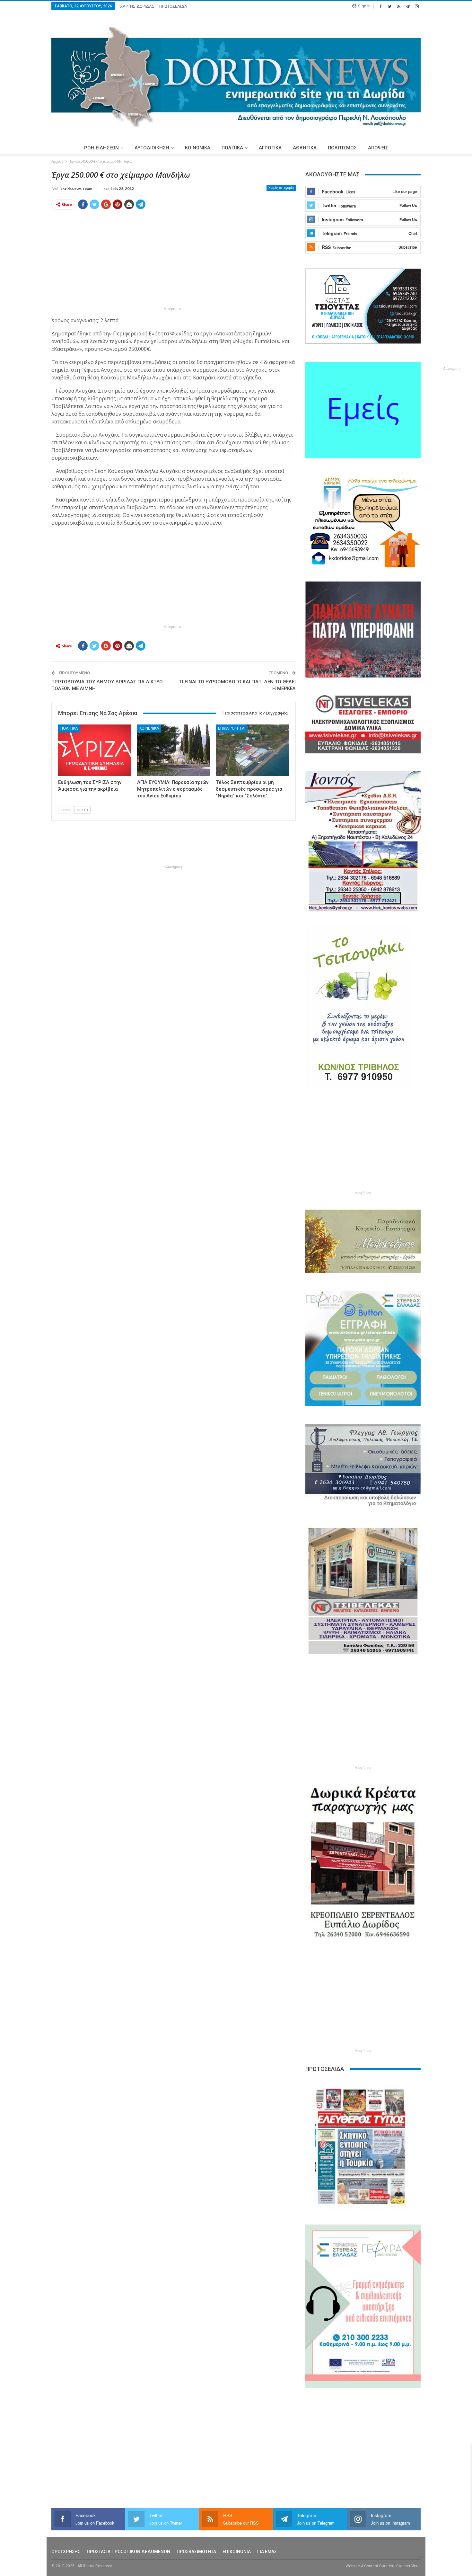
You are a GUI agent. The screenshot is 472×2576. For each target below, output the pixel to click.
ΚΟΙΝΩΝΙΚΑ (198, 148)
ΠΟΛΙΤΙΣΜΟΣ (342, 148)
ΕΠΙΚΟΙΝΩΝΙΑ (237, 2552)
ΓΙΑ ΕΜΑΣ (267, 2552)
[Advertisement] (174, 260)
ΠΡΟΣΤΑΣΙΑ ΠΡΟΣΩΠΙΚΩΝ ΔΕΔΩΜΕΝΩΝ (128, 2552)
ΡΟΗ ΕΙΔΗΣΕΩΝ (101, 148)
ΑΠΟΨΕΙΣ (378, 148)
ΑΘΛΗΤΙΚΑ (305, 148)
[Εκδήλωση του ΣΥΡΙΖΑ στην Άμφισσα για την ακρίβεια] (95, 750)
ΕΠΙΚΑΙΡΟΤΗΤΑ (231, 728)
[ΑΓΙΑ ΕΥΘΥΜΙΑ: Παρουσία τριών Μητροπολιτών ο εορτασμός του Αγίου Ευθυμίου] (174, 750)
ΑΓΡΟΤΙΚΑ (270, 148)
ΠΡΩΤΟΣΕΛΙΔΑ (173, 6)
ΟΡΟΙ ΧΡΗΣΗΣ (66, 2552)
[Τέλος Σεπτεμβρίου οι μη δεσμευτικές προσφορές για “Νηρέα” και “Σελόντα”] (252, 750)
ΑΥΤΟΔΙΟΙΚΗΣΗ (152, 148)
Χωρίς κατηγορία (281, 188)
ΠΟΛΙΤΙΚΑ (232, 148)
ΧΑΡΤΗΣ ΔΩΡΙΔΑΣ (137, 6)
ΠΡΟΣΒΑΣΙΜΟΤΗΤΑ (196, 2552)
